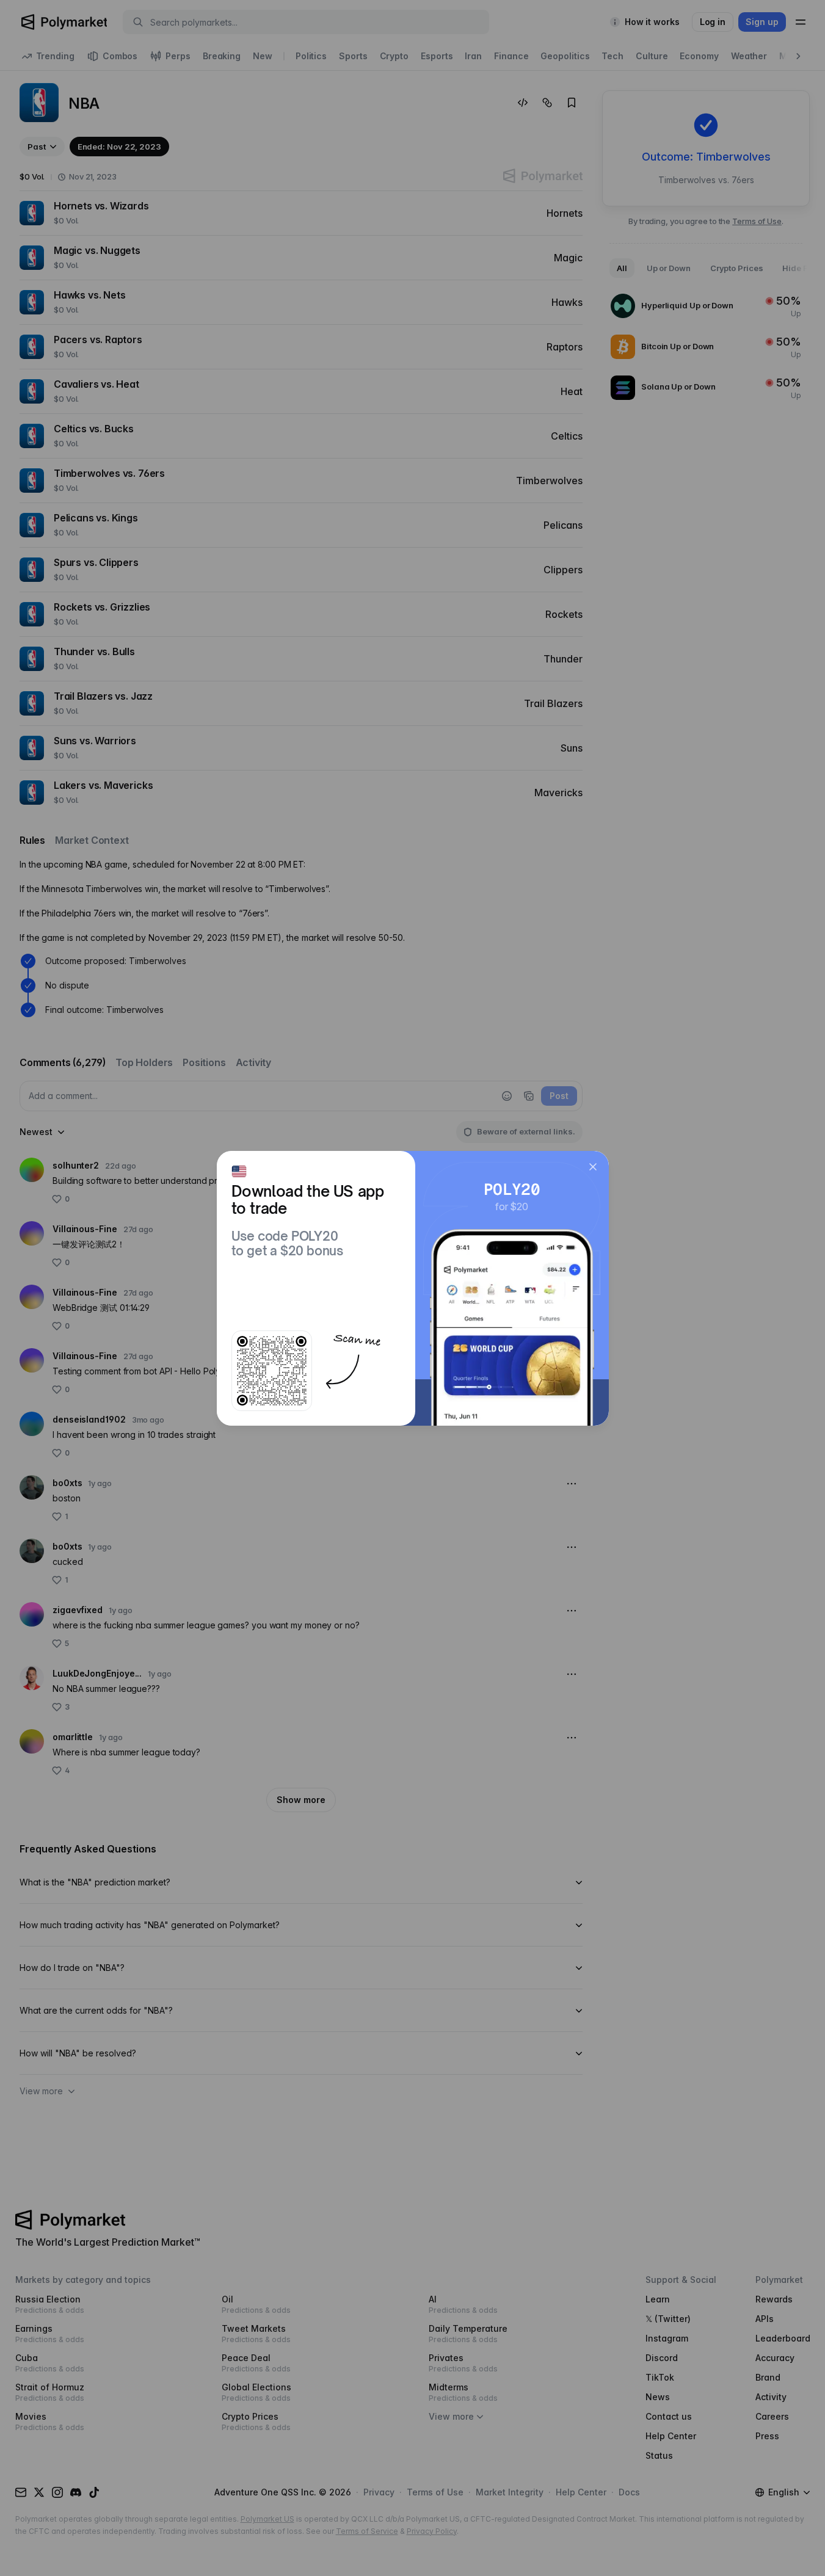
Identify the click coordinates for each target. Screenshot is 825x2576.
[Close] (593, 1167)
